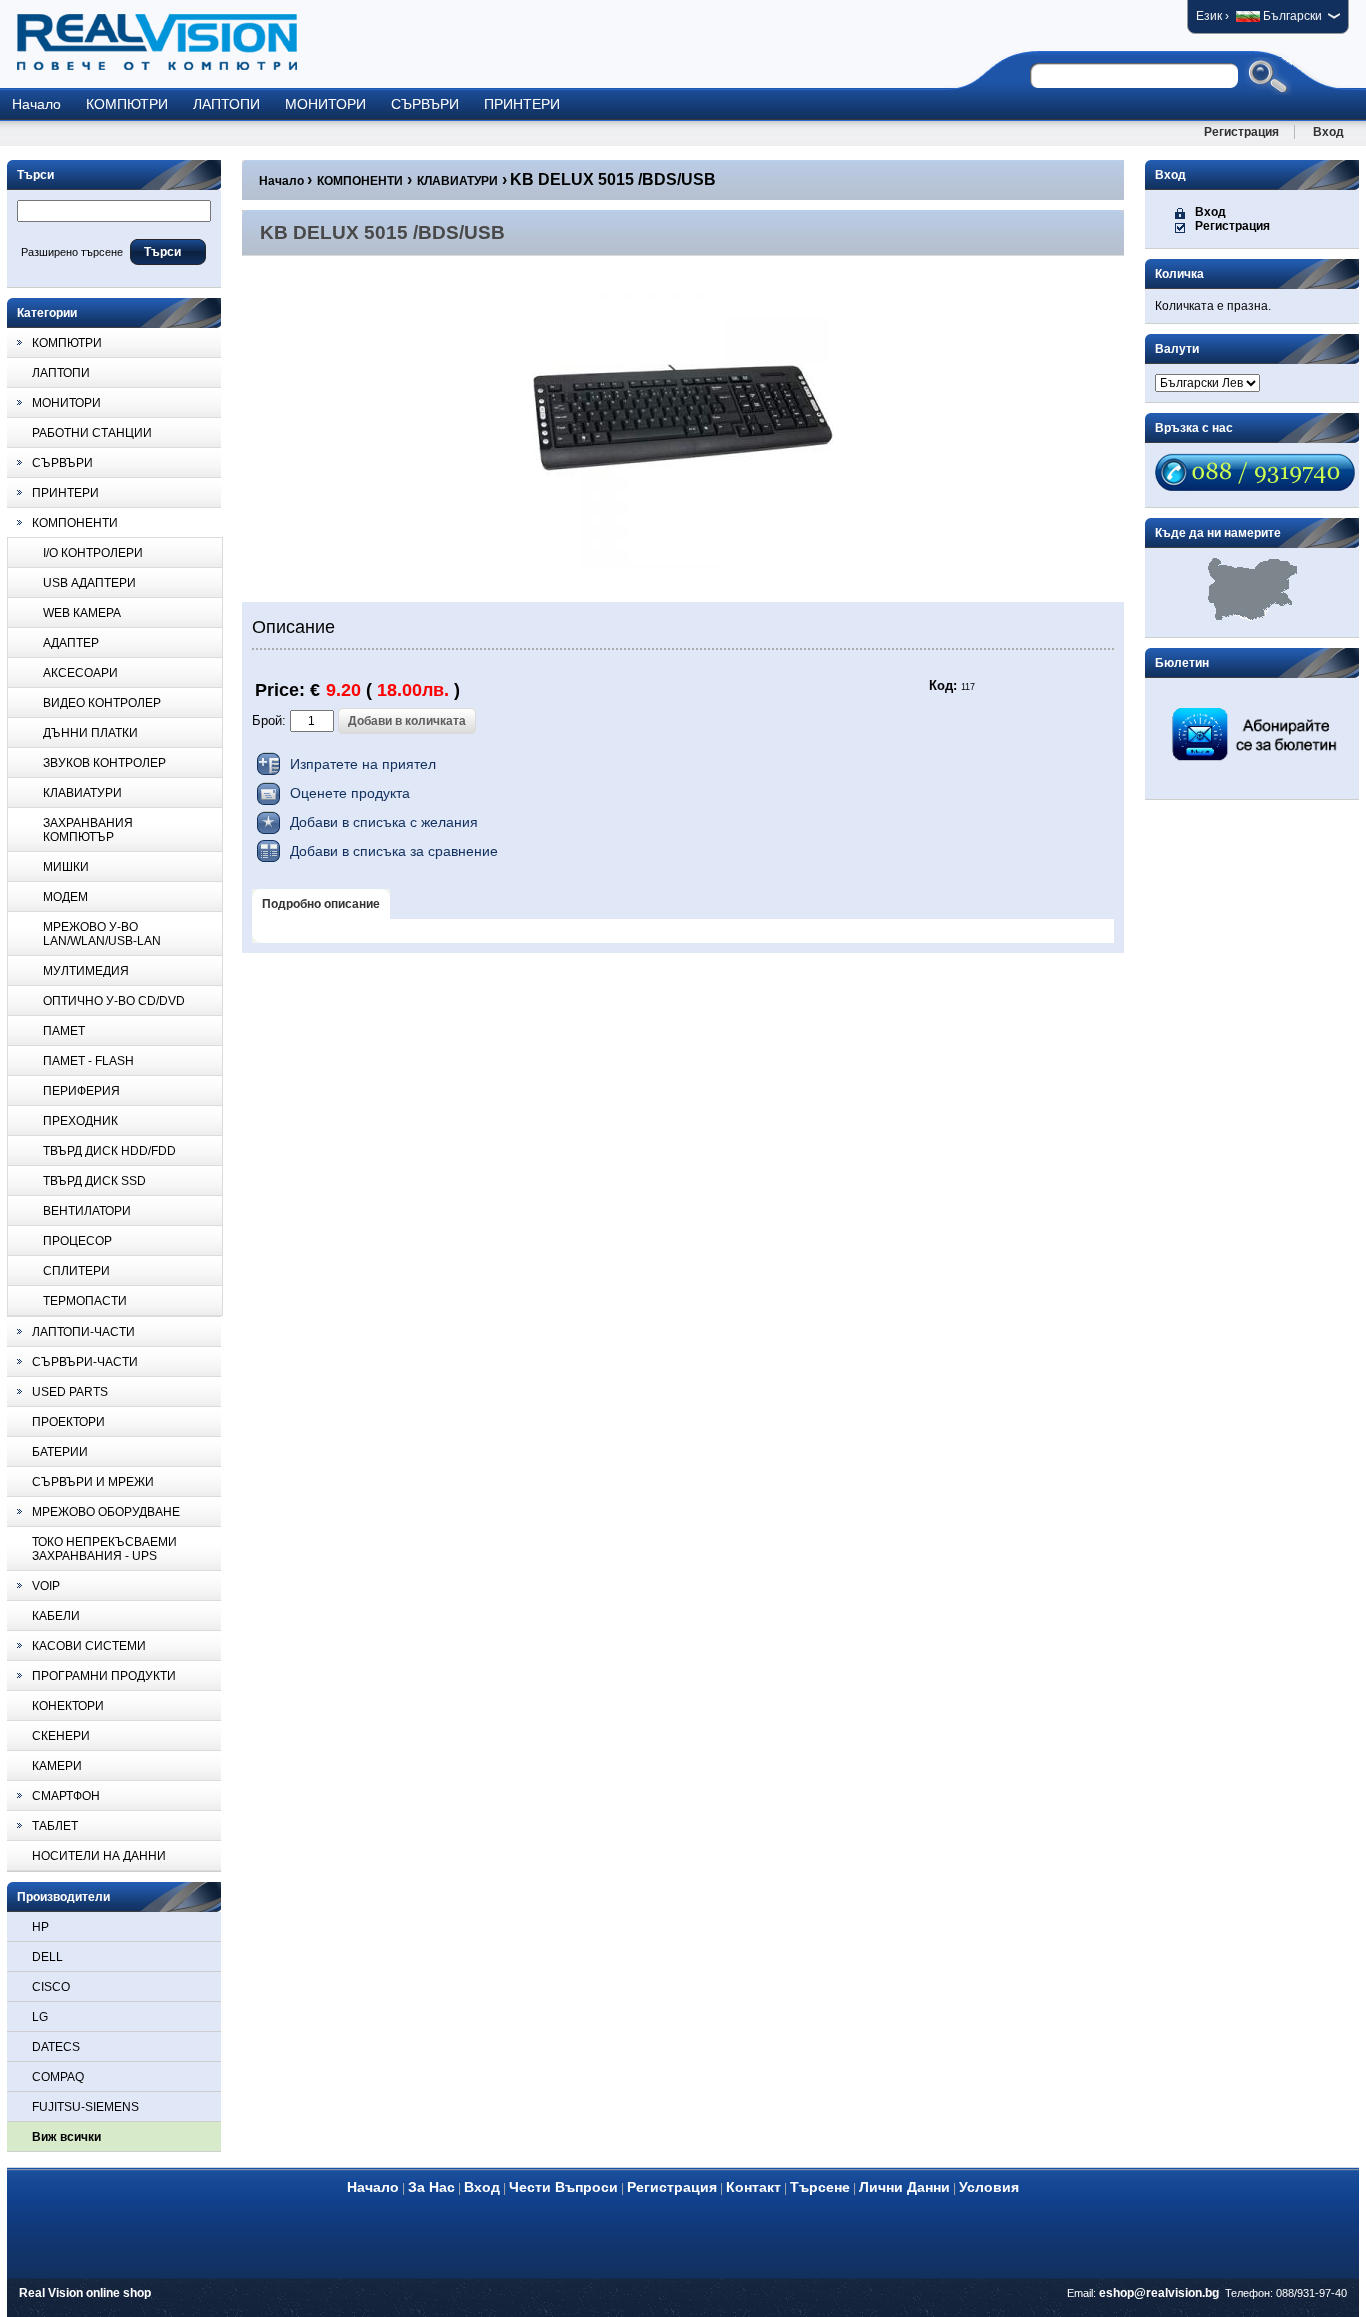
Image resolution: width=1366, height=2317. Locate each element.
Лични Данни (904, 2187)
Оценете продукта (350, 793)
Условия (989, 2187)
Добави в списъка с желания (384, 822)
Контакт (753, 2187)
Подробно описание (321, 904)
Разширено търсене (72, 252)
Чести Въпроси (563, 2187)
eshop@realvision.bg (1159, 2293)
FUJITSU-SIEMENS (85, 2107)
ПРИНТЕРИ (522, 104)
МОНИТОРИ (325, 104)
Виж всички (66, 2137)
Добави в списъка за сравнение (394, 851)
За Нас (431, 2187)
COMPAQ (58, 2077)
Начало (36, 104)
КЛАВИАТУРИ (457, 181)
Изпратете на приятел (363, 764)
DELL (47, 1957)
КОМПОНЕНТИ (360, 181)
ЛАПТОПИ (226, 104)
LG (40, 2017)
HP (40, 1927)
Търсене (820, 2187)
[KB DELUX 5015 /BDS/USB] (683, 564)
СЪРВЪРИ (425, 104)
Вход (1328, 132)
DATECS (56, 2047)
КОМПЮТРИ (127, 104)
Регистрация (1241, 132)
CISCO (51, 1987)
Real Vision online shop (85, 2293)
